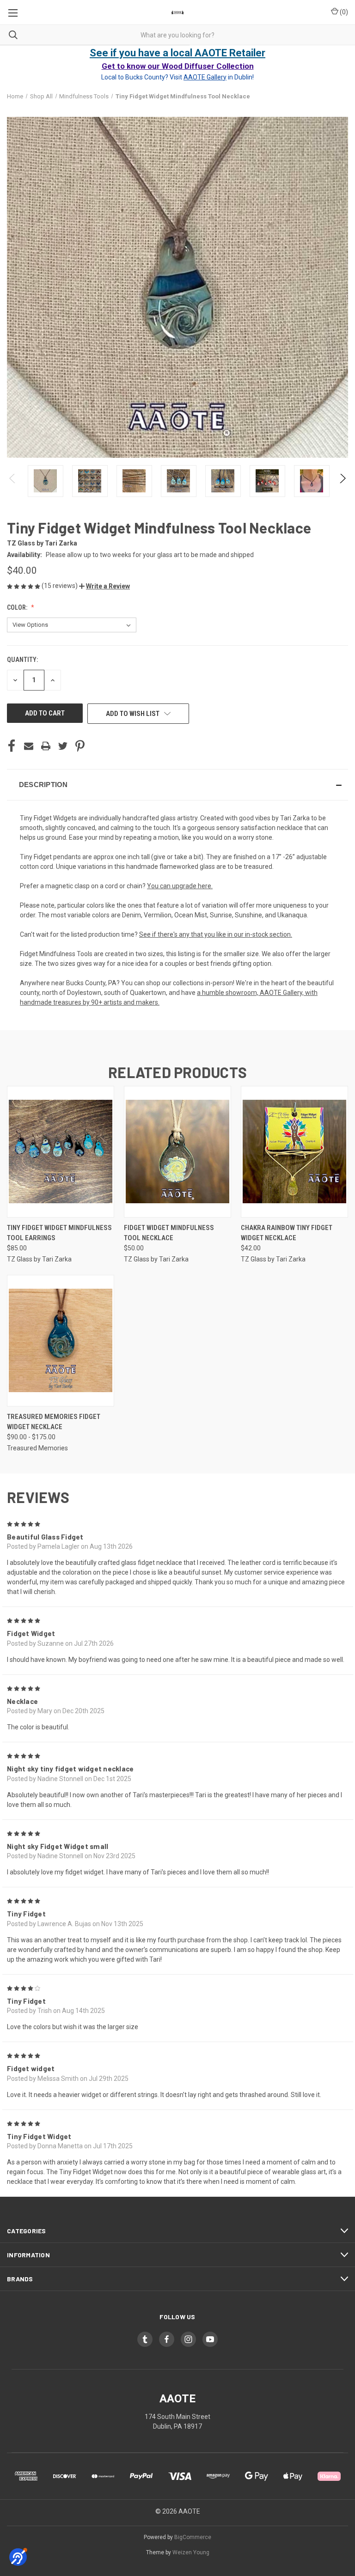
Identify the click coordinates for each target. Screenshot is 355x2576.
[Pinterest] (80, 746)
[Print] (46, 746)
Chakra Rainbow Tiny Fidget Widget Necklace (287, 1233)
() (343, 12)
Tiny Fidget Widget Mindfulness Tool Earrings (59, 1233)
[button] (104, 586)
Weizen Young (191, 2552)
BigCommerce (193, 2537)
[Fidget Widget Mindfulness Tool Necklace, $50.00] (177, 1152)
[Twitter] (63, 746)
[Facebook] (12, 746)
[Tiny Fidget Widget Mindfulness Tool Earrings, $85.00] (61, 1152)
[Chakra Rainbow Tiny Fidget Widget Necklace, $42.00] (294, 1152)
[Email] (29, 746)
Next (342, 481)
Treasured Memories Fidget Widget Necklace (54, 1422)
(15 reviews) (60, 586)
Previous (13, 481)
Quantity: (22, 660)
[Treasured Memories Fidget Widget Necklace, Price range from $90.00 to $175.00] (61, 1341)
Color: (18, 607)
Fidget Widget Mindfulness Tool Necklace (169, 1233)
